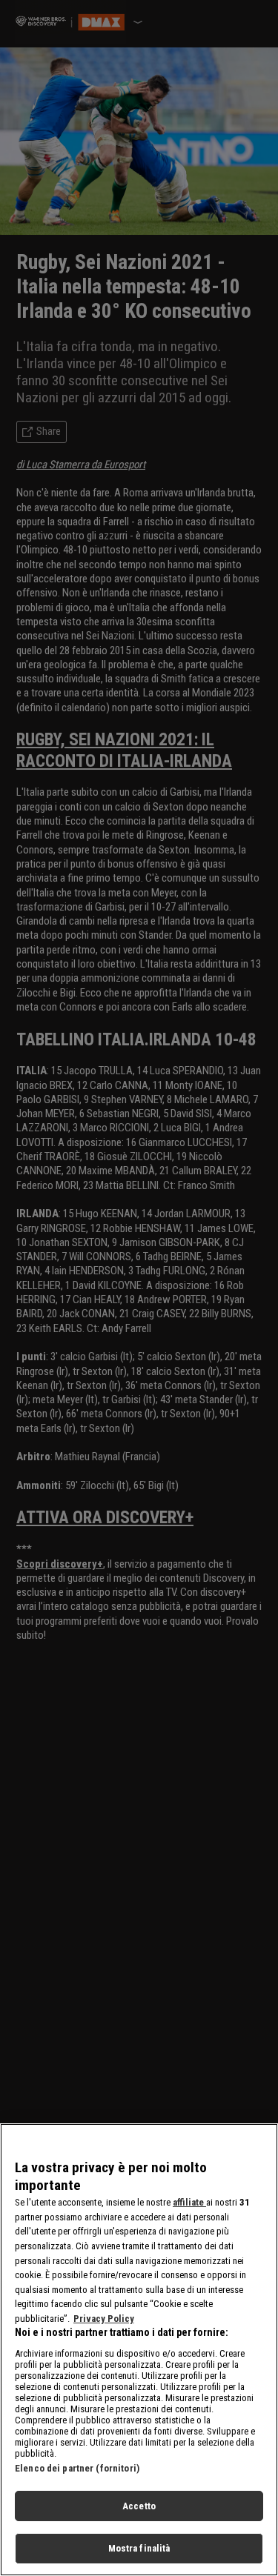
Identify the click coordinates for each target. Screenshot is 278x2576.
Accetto (139, 2506)
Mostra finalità (139, 2548)
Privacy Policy (104, 2319)
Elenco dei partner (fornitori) (77, 2468)
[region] (139, 2350)
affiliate (189, 2202)
